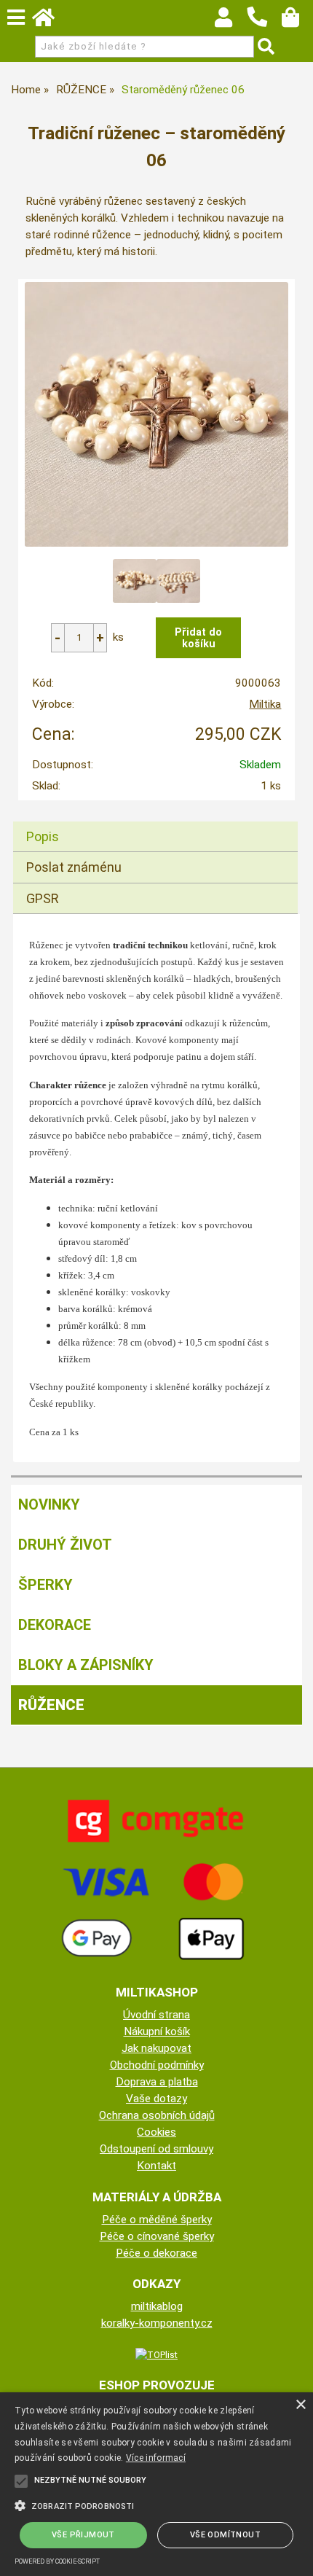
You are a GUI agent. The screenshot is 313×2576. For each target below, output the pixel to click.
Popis (43, 836)
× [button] (300, 2405)
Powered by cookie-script (57, 2561)
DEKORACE (55, 1625)
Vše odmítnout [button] (225, 2535)
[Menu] (16, 17)
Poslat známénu (74, 867)
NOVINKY (49, 1504)
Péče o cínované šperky (157, 2236)
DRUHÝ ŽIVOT (65, 1545)
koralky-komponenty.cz (157, 2323)
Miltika (265, 704)
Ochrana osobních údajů (157, 2115)
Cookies (156, 2132)
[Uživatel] (230, 21)
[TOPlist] (156, 2354)
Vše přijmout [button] (83, 2535)
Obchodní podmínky (157, 2065)
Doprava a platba (157, 2082)
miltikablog (157, 2306)
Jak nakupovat (156, 2048)
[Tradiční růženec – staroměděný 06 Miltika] (157, 414)
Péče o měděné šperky (157, 2220)
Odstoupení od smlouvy (156, 2149)
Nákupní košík (157, 2031)
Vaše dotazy (156, 2099)
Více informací (156, 2458)
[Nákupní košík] (297, 21)
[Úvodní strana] (50, 21)
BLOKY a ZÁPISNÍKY (86, 1665)
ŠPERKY (45, 1585)
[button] (156, 2505)
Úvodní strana (156, 2015)
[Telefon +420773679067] (264, 28)
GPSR (43, 898)
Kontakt (156, 2166)
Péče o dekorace (156, 2253)
